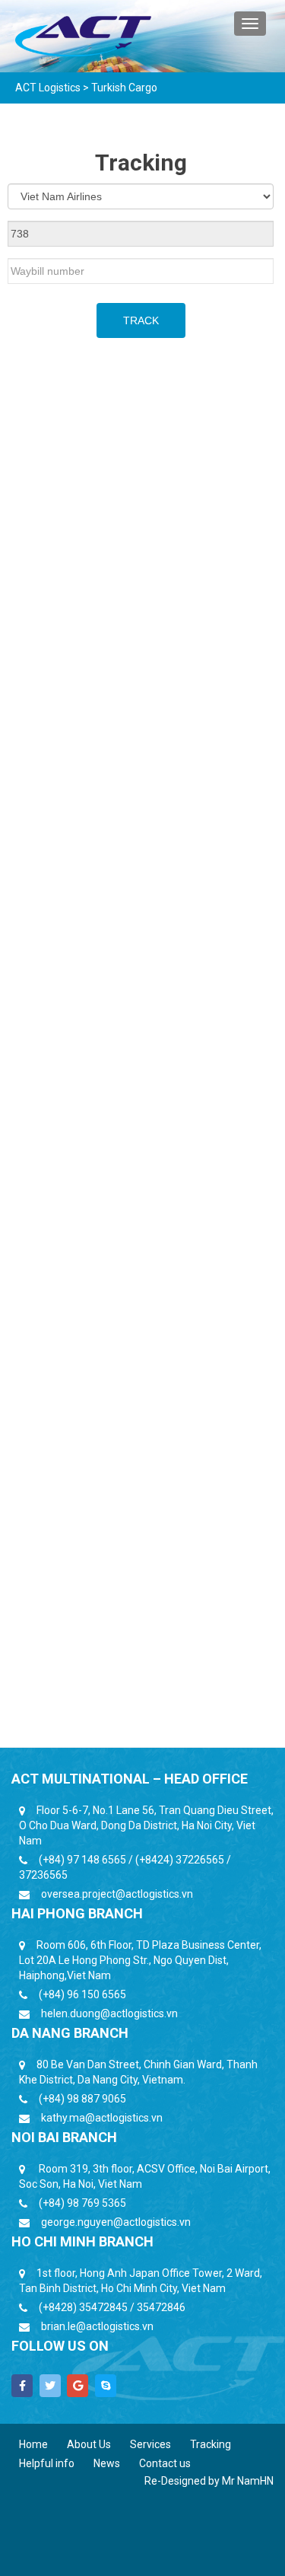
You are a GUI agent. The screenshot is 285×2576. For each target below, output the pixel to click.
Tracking (211, 2444)
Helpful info (47, 2463)
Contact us (165, 2463)
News (107, 2463)
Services (150, 2444)
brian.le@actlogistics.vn (97, 2326)
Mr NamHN (248, 2481)
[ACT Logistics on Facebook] (22, 2386)
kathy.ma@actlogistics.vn (102, 2118)
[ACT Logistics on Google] (78, 2386)
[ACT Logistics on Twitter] (50, 2386)
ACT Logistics (48, 88)
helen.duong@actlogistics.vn (109, 2013)
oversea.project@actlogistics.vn (117, 1894)
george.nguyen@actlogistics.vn (116, 2222)
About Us (89, 2444)
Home (33, 2444)
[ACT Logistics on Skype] (106, 2386)
